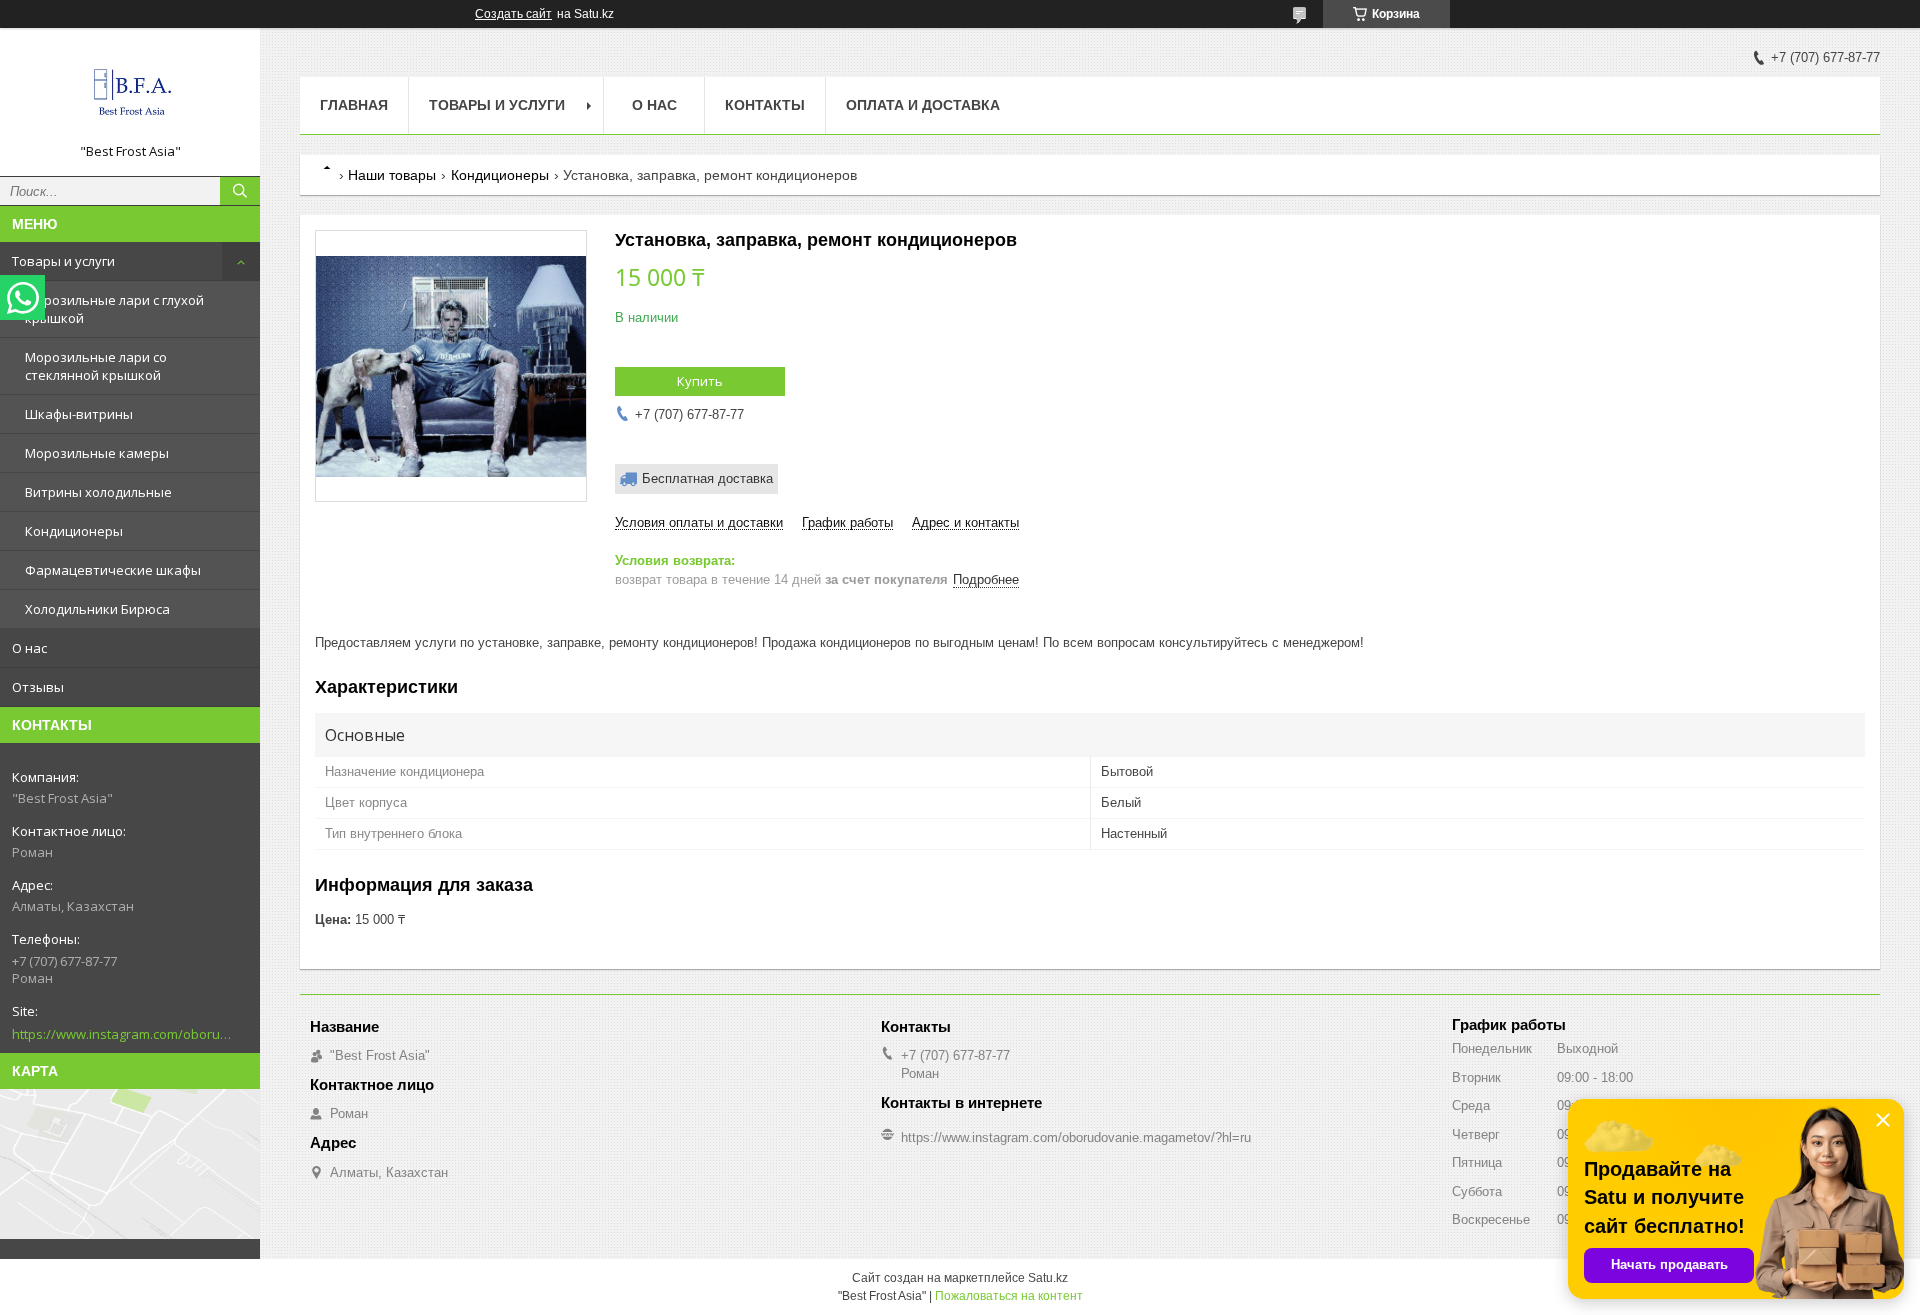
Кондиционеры (74, 531)
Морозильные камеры (97, 453)
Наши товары (392, 175)
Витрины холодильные (98, 492)
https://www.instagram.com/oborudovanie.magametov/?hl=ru (122, 1034)
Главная (354, 105)
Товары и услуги (63, 261)
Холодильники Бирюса (97, 609)
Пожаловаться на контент (1009, 1296)
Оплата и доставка (923, 105)
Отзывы (38, 687)
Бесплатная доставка (707, 478)
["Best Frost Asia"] (130, 93)
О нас (29, 648)
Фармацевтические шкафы (113, 570)
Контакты (765, 105)
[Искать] (240, 191)
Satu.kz (1048, 1278)
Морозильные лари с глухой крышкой (114, 309)
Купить (700, 381)
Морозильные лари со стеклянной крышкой (96, 366)
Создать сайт (513, 14)
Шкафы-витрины (79, 414)
